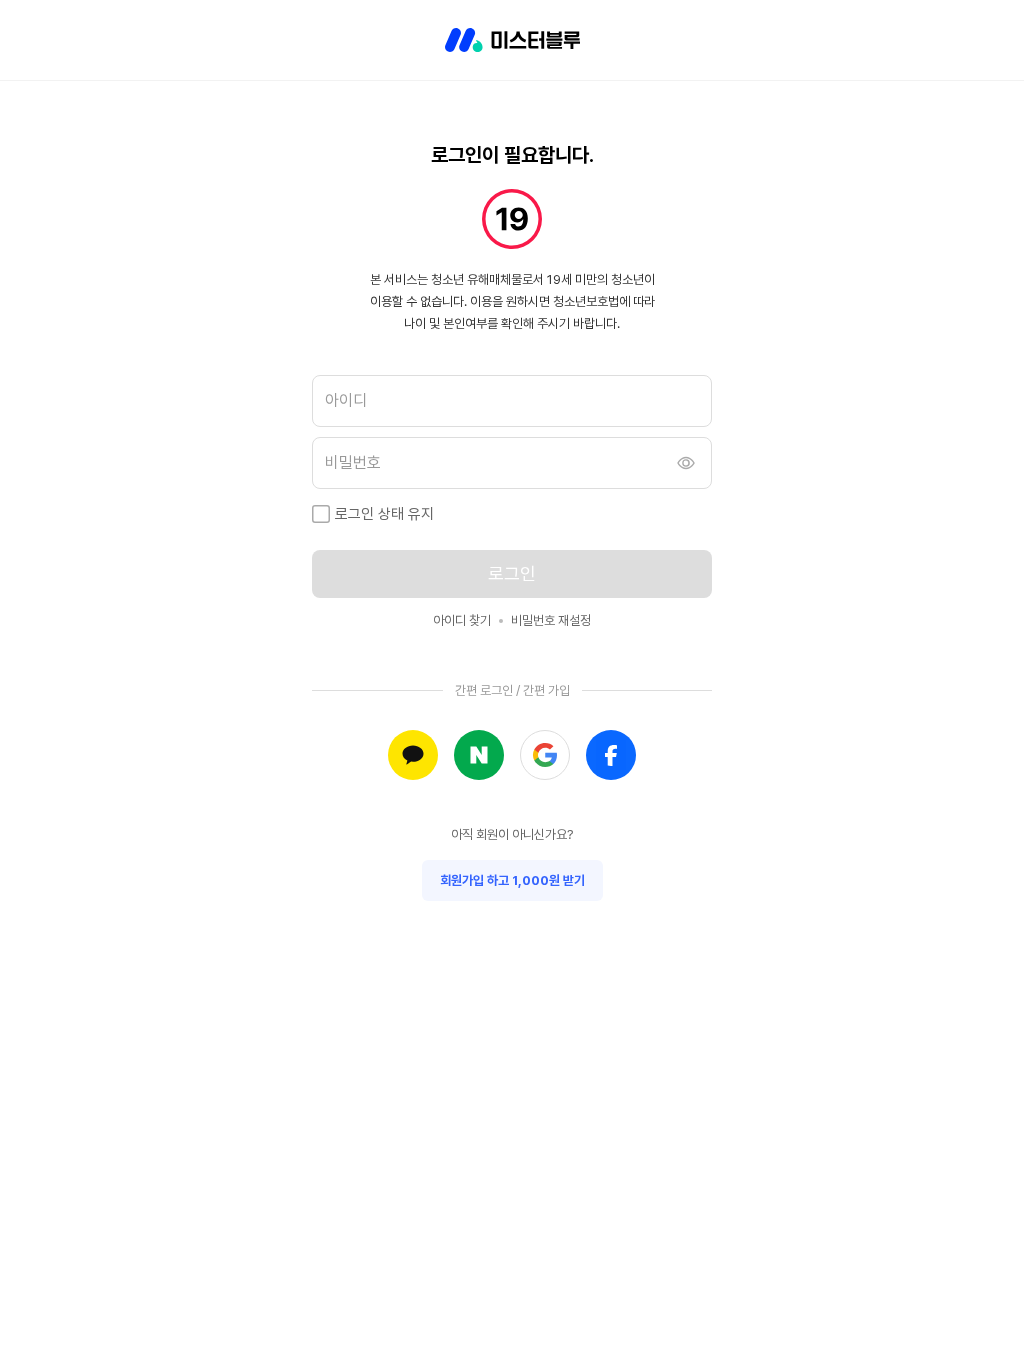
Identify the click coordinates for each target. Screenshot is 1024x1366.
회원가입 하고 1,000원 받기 (512, 880)
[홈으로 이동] (512, 40)
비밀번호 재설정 (551, 620)
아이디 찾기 (462, 620)
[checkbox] (321, 514)
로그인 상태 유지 (384, 514)
